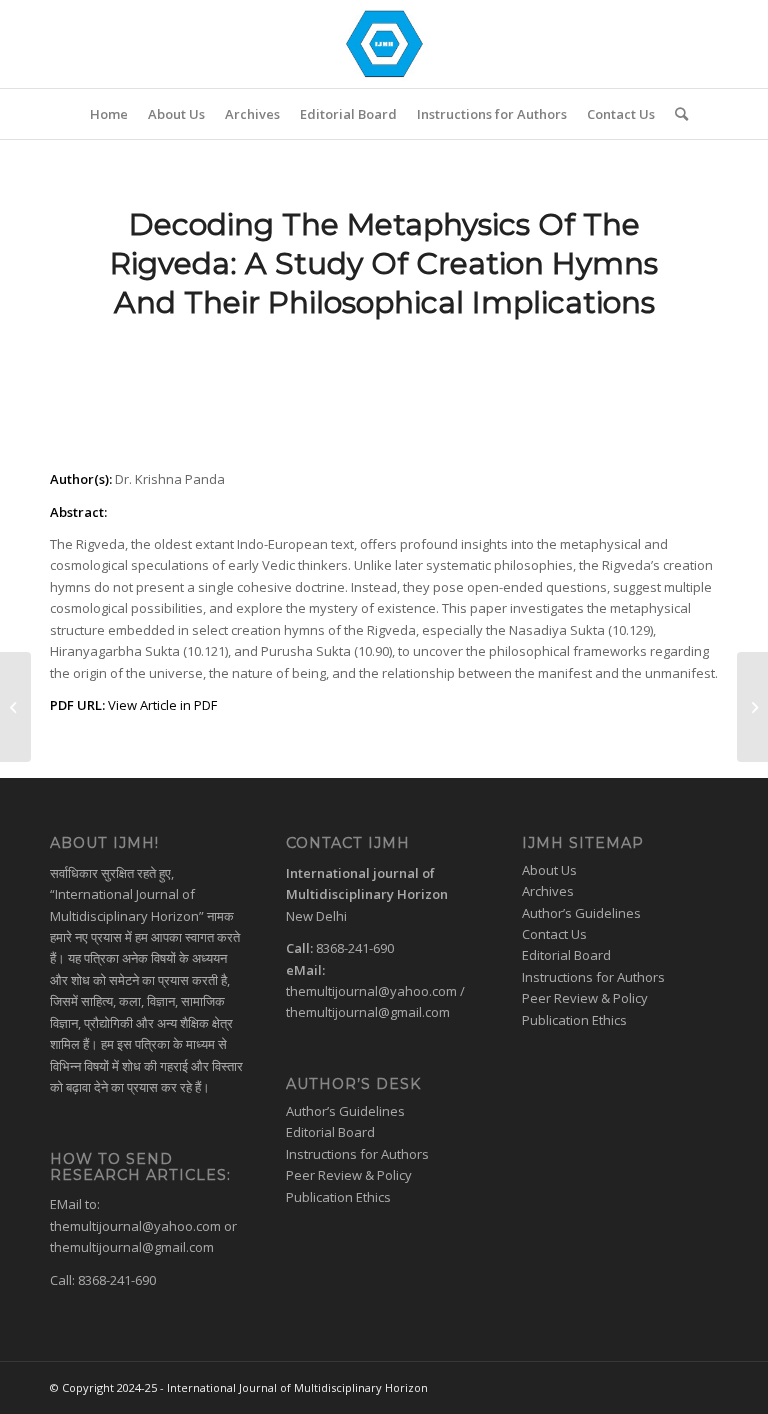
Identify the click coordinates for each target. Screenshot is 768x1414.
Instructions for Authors (357, 1154)
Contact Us (554, 934)
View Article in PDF (162, 705)
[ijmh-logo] (384, 44)
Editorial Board (330, 1132)
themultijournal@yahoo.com (135, 1226)
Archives (548, 891)
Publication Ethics (338, 1197)
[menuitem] (109, 114)
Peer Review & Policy (349, 1175)
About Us (549, 870)
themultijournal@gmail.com (132, 1247)
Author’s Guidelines (345, 1111)
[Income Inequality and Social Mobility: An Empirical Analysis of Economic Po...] (15, 707)
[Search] (676, 114)
